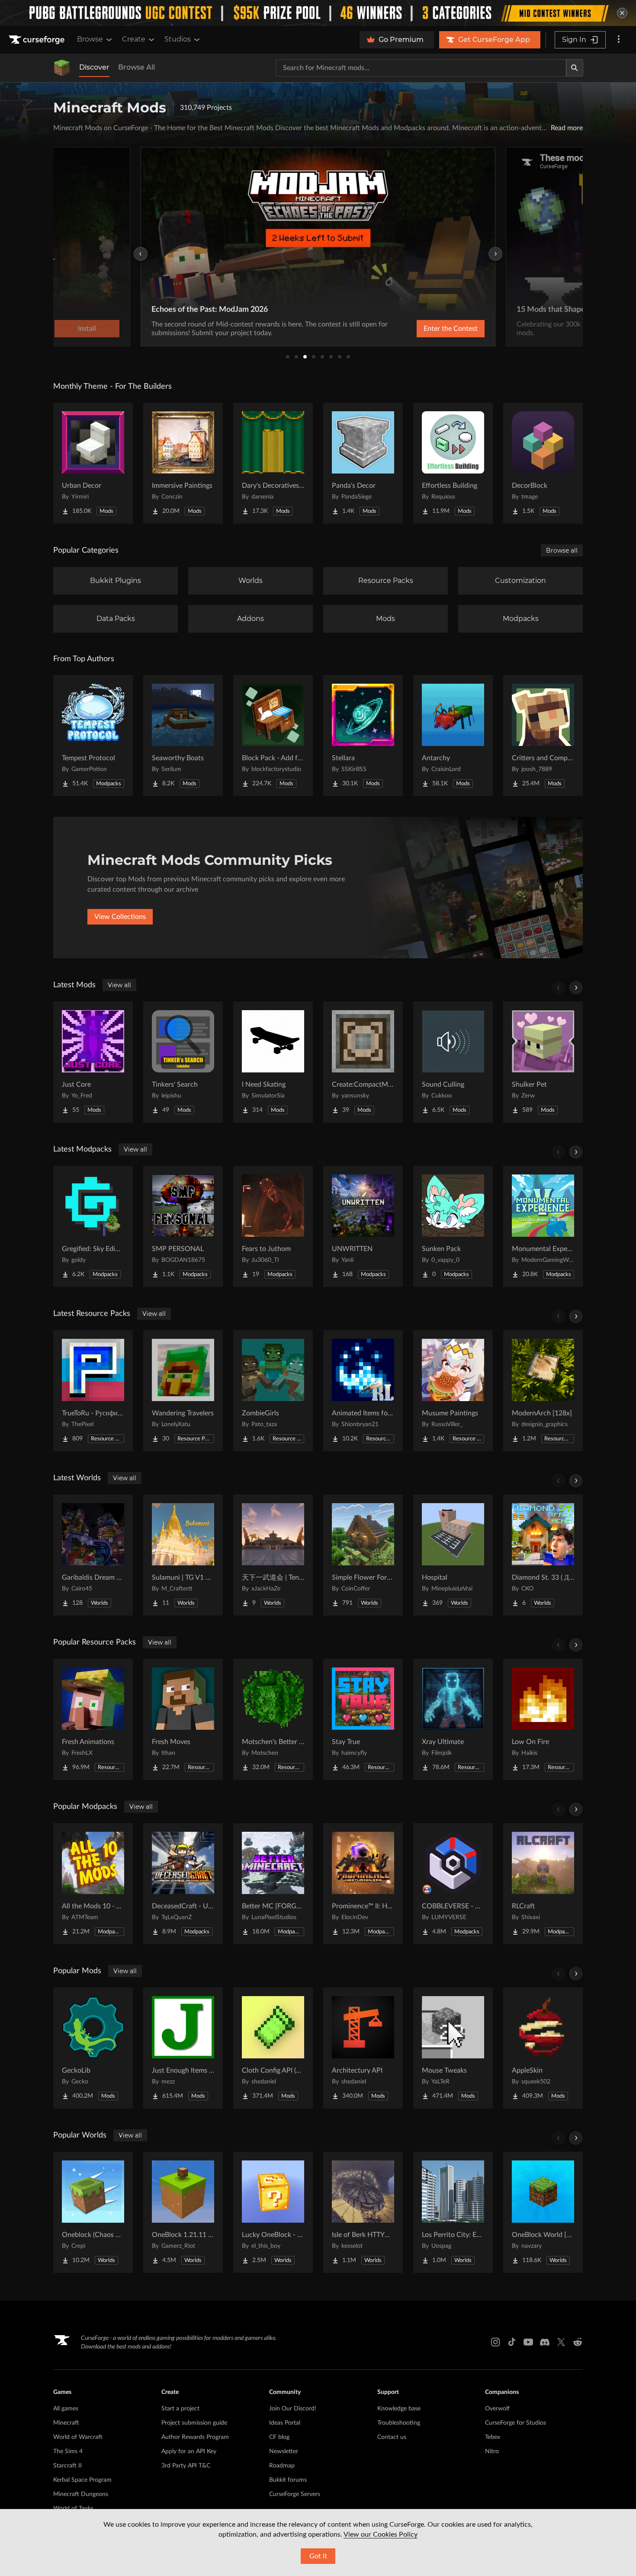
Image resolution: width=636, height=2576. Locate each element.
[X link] (561, 2342)
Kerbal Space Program (82, 2480)
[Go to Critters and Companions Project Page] (543, 736)
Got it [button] (318, 2556)
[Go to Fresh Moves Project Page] (183, 1719)
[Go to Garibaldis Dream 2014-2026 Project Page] (93, 1555)
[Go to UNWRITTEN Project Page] (363, 1226)
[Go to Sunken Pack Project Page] (453, 1226)
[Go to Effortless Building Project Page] (453, 463)
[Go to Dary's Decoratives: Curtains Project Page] (273, 463)
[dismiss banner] (622, 13)
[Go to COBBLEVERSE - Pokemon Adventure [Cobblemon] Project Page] (453, 1884)
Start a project (180, 2409)
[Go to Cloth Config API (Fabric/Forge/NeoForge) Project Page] (273, 2048)
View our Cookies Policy (381, 2534)
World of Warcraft (78, 2437)
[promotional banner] (318, 13)
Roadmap (282, 2466)
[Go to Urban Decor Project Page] (93, 463)
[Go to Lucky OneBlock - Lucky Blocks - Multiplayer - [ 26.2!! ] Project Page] (273, 2212)
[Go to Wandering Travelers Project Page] (183, 1391)
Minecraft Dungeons (81, 2494)
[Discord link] (545, 2342)
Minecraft (66, 2423)
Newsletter (284, 2451)
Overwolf (497, 2409)
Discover (94, 67)
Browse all (562, 550)
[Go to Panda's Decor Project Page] (363, 463)
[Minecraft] (62, 68)
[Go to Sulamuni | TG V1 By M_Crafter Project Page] (183, 1555)
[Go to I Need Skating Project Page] (273, 1062)
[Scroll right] (576, 988)
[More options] (619, 40)
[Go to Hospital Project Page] (453, 1555)
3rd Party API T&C (186, 2466)
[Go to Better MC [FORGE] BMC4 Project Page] (273, 1884)
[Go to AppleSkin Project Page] (543, 2048)
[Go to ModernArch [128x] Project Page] (543, 1391)
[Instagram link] (495, 2342)
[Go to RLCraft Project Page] (543, 1884)
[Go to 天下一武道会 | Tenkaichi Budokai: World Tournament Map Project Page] (273, 1555)
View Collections (120, 917)
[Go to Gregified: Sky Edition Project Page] (93, 1226)
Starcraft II (67, 2466)
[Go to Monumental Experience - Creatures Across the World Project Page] (543, 1226)
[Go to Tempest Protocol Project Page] (93, 736)
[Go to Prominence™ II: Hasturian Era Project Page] (363, 1884)
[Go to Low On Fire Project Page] (543, 1719)
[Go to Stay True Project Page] (363, 1719)
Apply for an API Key (189, 2451)
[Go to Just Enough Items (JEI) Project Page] (183, 2048)
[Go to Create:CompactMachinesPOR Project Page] (363, 1062)
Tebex (493, 2437)
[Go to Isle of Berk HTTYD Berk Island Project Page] (363, 2212)
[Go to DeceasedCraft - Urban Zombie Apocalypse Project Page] (183, 1884)
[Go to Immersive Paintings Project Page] (183, 463)
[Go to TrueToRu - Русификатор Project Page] (93, 1391)
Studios (178, 39)
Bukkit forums (288, 2480)
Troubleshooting (399, 2423)
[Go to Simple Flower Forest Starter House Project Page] (363, 1555)
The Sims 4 (68, 2451)
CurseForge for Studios (516, 2423)
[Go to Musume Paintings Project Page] (453, 1391)
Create (134, 39)
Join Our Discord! (293, 2409)
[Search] (575, 68)
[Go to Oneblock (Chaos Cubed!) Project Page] (93, 2212)
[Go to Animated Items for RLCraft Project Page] (363, 1391)
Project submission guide (194, 2423)
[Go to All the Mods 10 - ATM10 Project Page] (93, 1884)
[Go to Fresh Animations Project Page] (93, 1719)
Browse (90, 39)
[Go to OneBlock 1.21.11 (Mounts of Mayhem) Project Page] (183, 2212)
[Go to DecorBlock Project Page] (543, 463)
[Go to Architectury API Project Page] (363, 2048)
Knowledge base (399, 2409)
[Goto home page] (38, 40)
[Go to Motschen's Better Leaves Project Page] (273, 1719)
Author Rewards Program (195, 2437)
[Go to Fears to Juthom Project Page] (273, 1226)
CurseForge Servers (295, 2494)
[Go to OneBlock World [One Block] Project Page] (543, 2212)
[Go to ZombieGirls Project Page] (273, 1391)
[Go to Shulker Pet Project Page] (543, 1062)
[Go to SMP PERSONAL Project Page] (183, 1226)
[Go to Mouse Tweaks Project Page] (453, 2048)
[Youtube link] (528, 2342)
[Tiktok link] (512, 2342)
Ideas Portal (285, 2423)
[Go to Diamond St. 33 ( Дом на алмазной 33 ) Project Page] (543, 1555)
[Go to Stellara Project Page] (363, 736)
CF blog (279, 2437)
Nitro (492, 2451)
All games (66, 2409)
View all (119, 985)
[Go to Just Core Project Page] (93, 1062)
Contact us (392, 2437)
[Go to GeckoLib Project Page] (93, 2048)
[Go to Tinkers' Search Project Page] (183, 1062)
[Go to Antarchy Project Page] (453, 736)
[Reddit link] (578, 2342)
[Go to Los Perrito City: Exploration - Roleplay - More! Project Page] (453, 2212)
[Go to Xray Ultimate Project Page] (453, 1719)
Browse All (137, 67)
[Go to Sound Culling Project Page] (453, 1062)
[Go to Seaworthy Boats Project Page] (183, 736)
